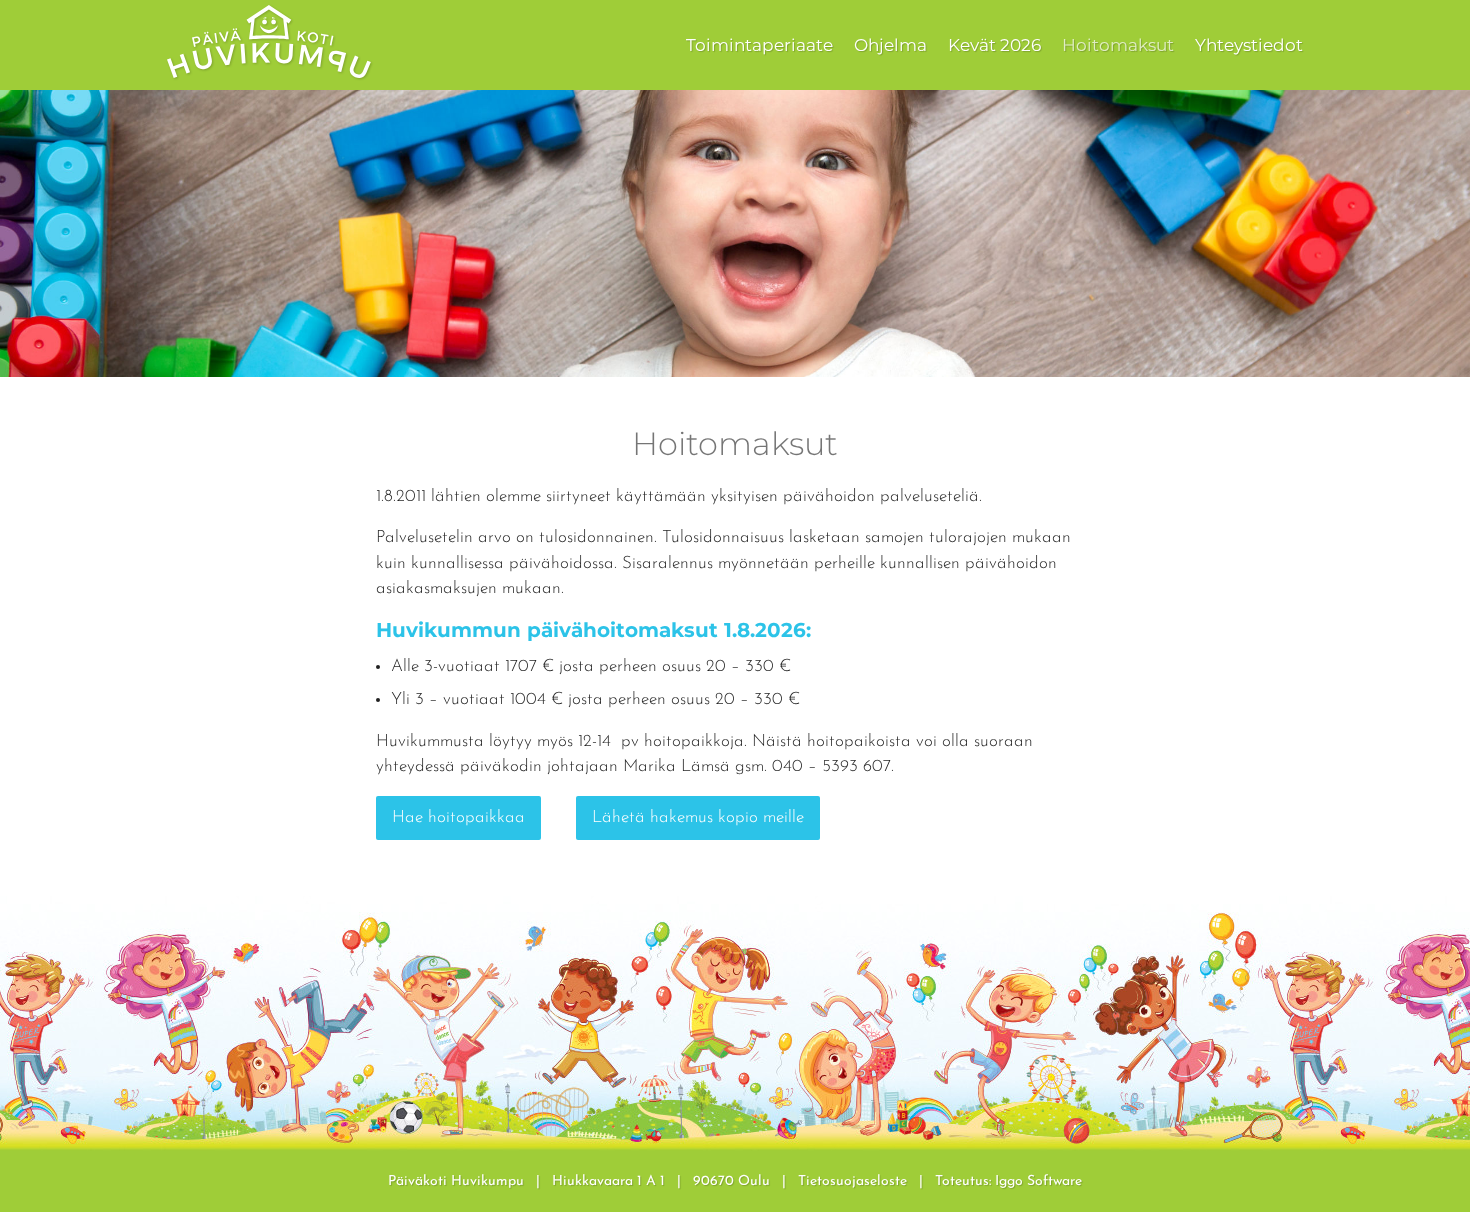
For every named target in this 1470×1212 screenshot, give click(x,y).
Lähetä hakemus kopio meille (698, 817)
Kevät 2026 (994, 45)
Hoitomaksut (1118, 45)
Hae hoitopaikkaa (458, 817)
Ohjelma (890, 45)
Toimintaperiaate (759, 45)
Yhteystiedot (1249, 45)
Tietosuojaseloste (852, 1181)
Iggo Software (1038, 1181)
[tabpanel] (735, 233)
